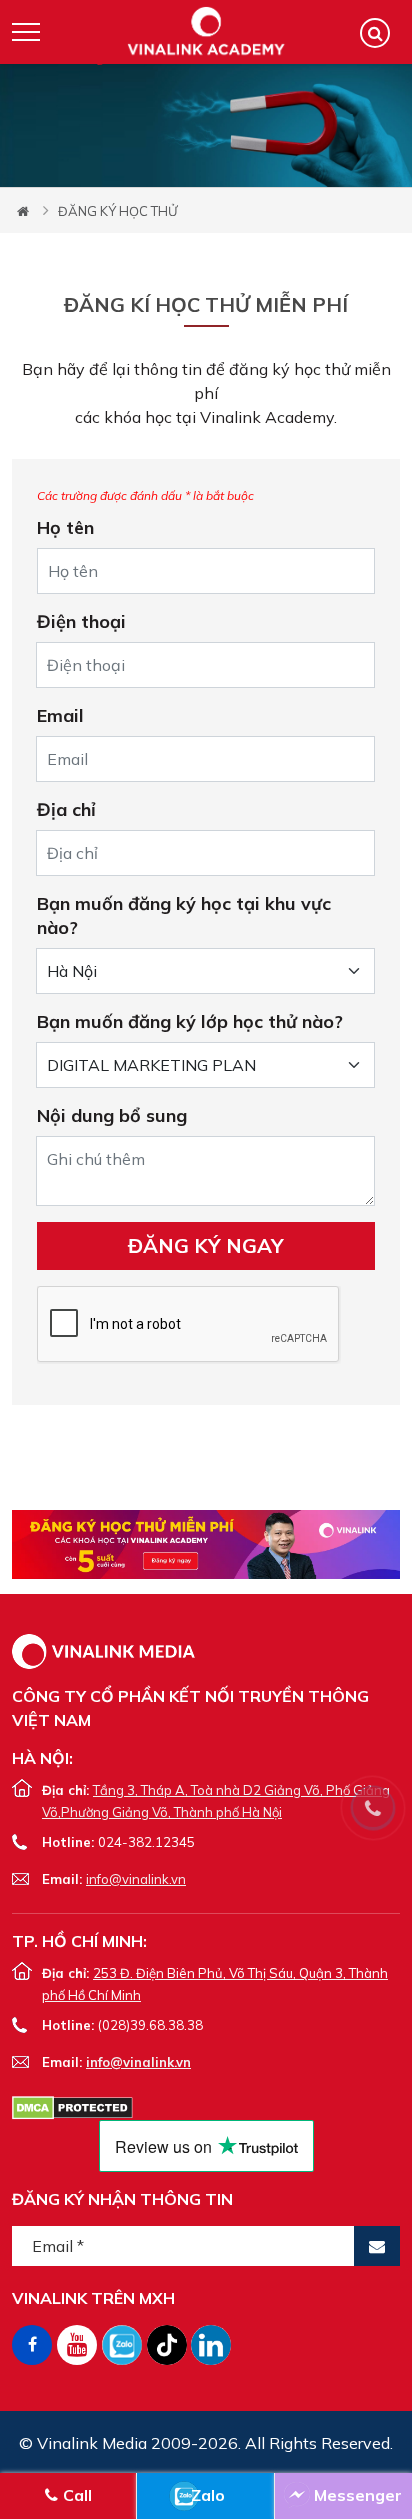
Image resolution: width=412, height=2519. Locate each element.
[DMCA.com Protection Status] (72, 2106)
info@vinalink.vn (136, 1879)
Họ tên (65, 527)
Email (60, 715)
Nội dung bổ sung (112, 1115)
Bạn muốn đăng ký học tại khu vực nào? (184, 915)
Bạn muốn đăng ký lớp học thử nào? (190, 1021)
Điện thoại (81, 621)
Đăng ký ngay (206, 1245)
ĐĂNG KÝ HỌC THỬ (117, 211)
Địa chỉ (66, 809)
